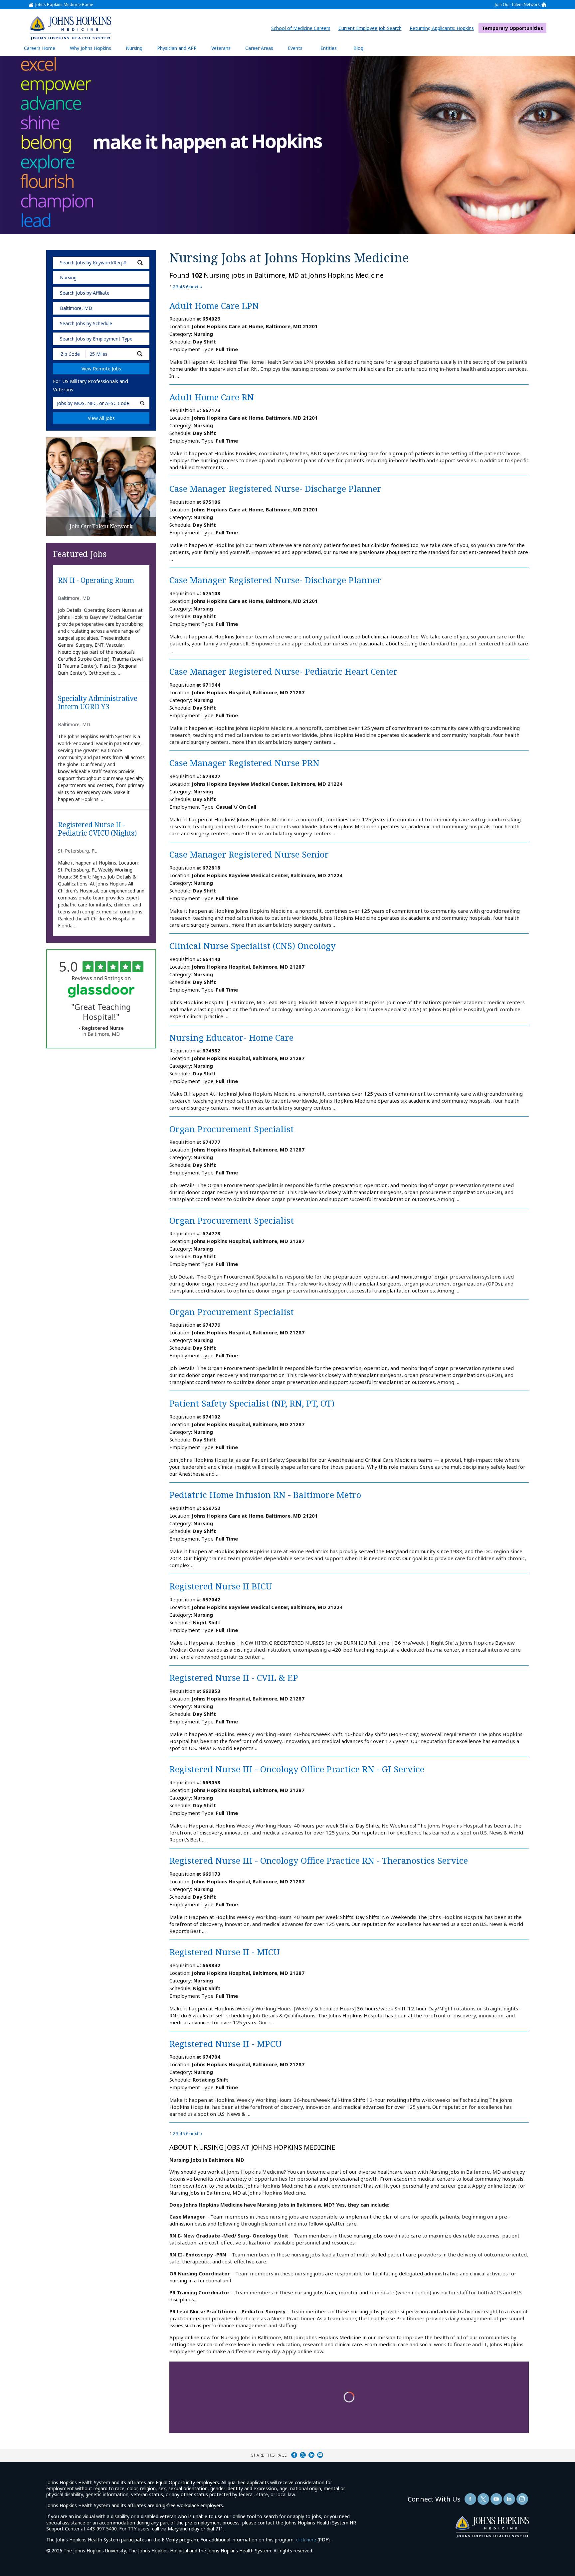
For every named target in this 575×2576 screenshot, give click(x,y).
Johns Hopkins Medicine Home (64, 5)
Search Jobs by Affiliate (85, 293)
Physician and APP (180, 50)
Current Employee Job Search (372, 28)
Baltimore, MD (76, 308)
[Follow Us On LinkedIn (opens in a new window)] (509, 2499)
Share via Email (320, 2455)
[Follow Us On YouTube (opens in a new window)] (496, 2499)
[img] (70, 28)
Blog (358, 48)
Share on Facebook (294, 2455)
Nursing (137, 50)
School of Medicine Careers (302, 28)
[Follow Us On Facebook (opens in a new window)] (470, 2499)
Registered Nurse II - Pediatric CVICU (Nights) (97, 829)
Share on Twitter (303, 2455)
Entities (334, 50)
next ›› (196, 287)
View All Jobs (101, 418)
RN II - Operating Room (96, 581)
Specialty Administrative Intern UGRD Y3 (98, 703)
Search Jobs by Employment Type (96, 339)
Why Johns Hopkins (91, 48)
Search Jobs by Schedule (86, 323)
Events (295, 48)
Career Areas (259, 48)
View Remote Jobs (101, 369)
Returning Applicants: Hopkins (443, 28)
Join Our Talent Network (517, 5)
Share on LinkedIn (311, 2455)
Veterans (221, 48)
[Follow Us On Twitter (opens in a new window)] (483, 2499)
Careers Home (40, 48)
